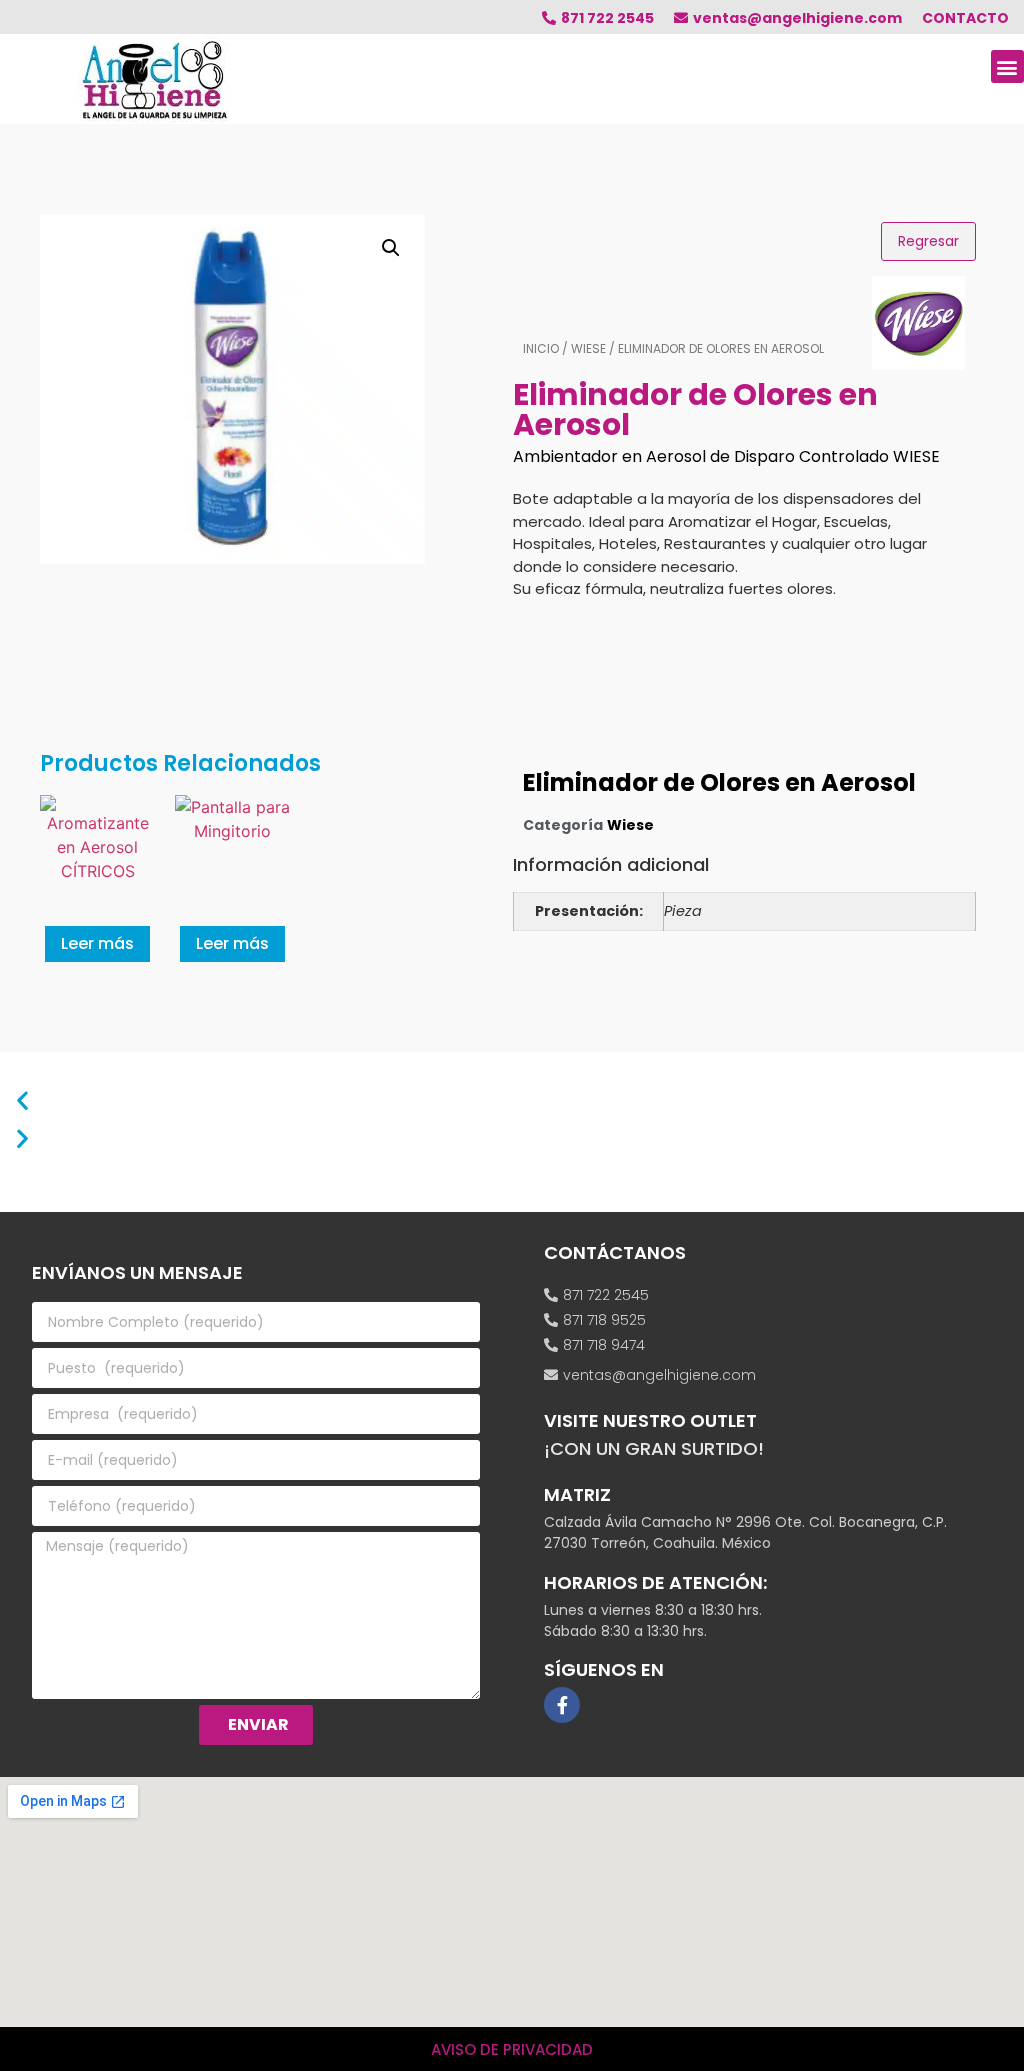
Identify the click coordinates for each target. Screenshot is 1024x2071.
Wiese (588, 348)
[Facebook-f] (562, 1705)
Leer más (97, 943)
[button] (1007, 66)
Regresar (928, 241)
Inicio (541, 348)
